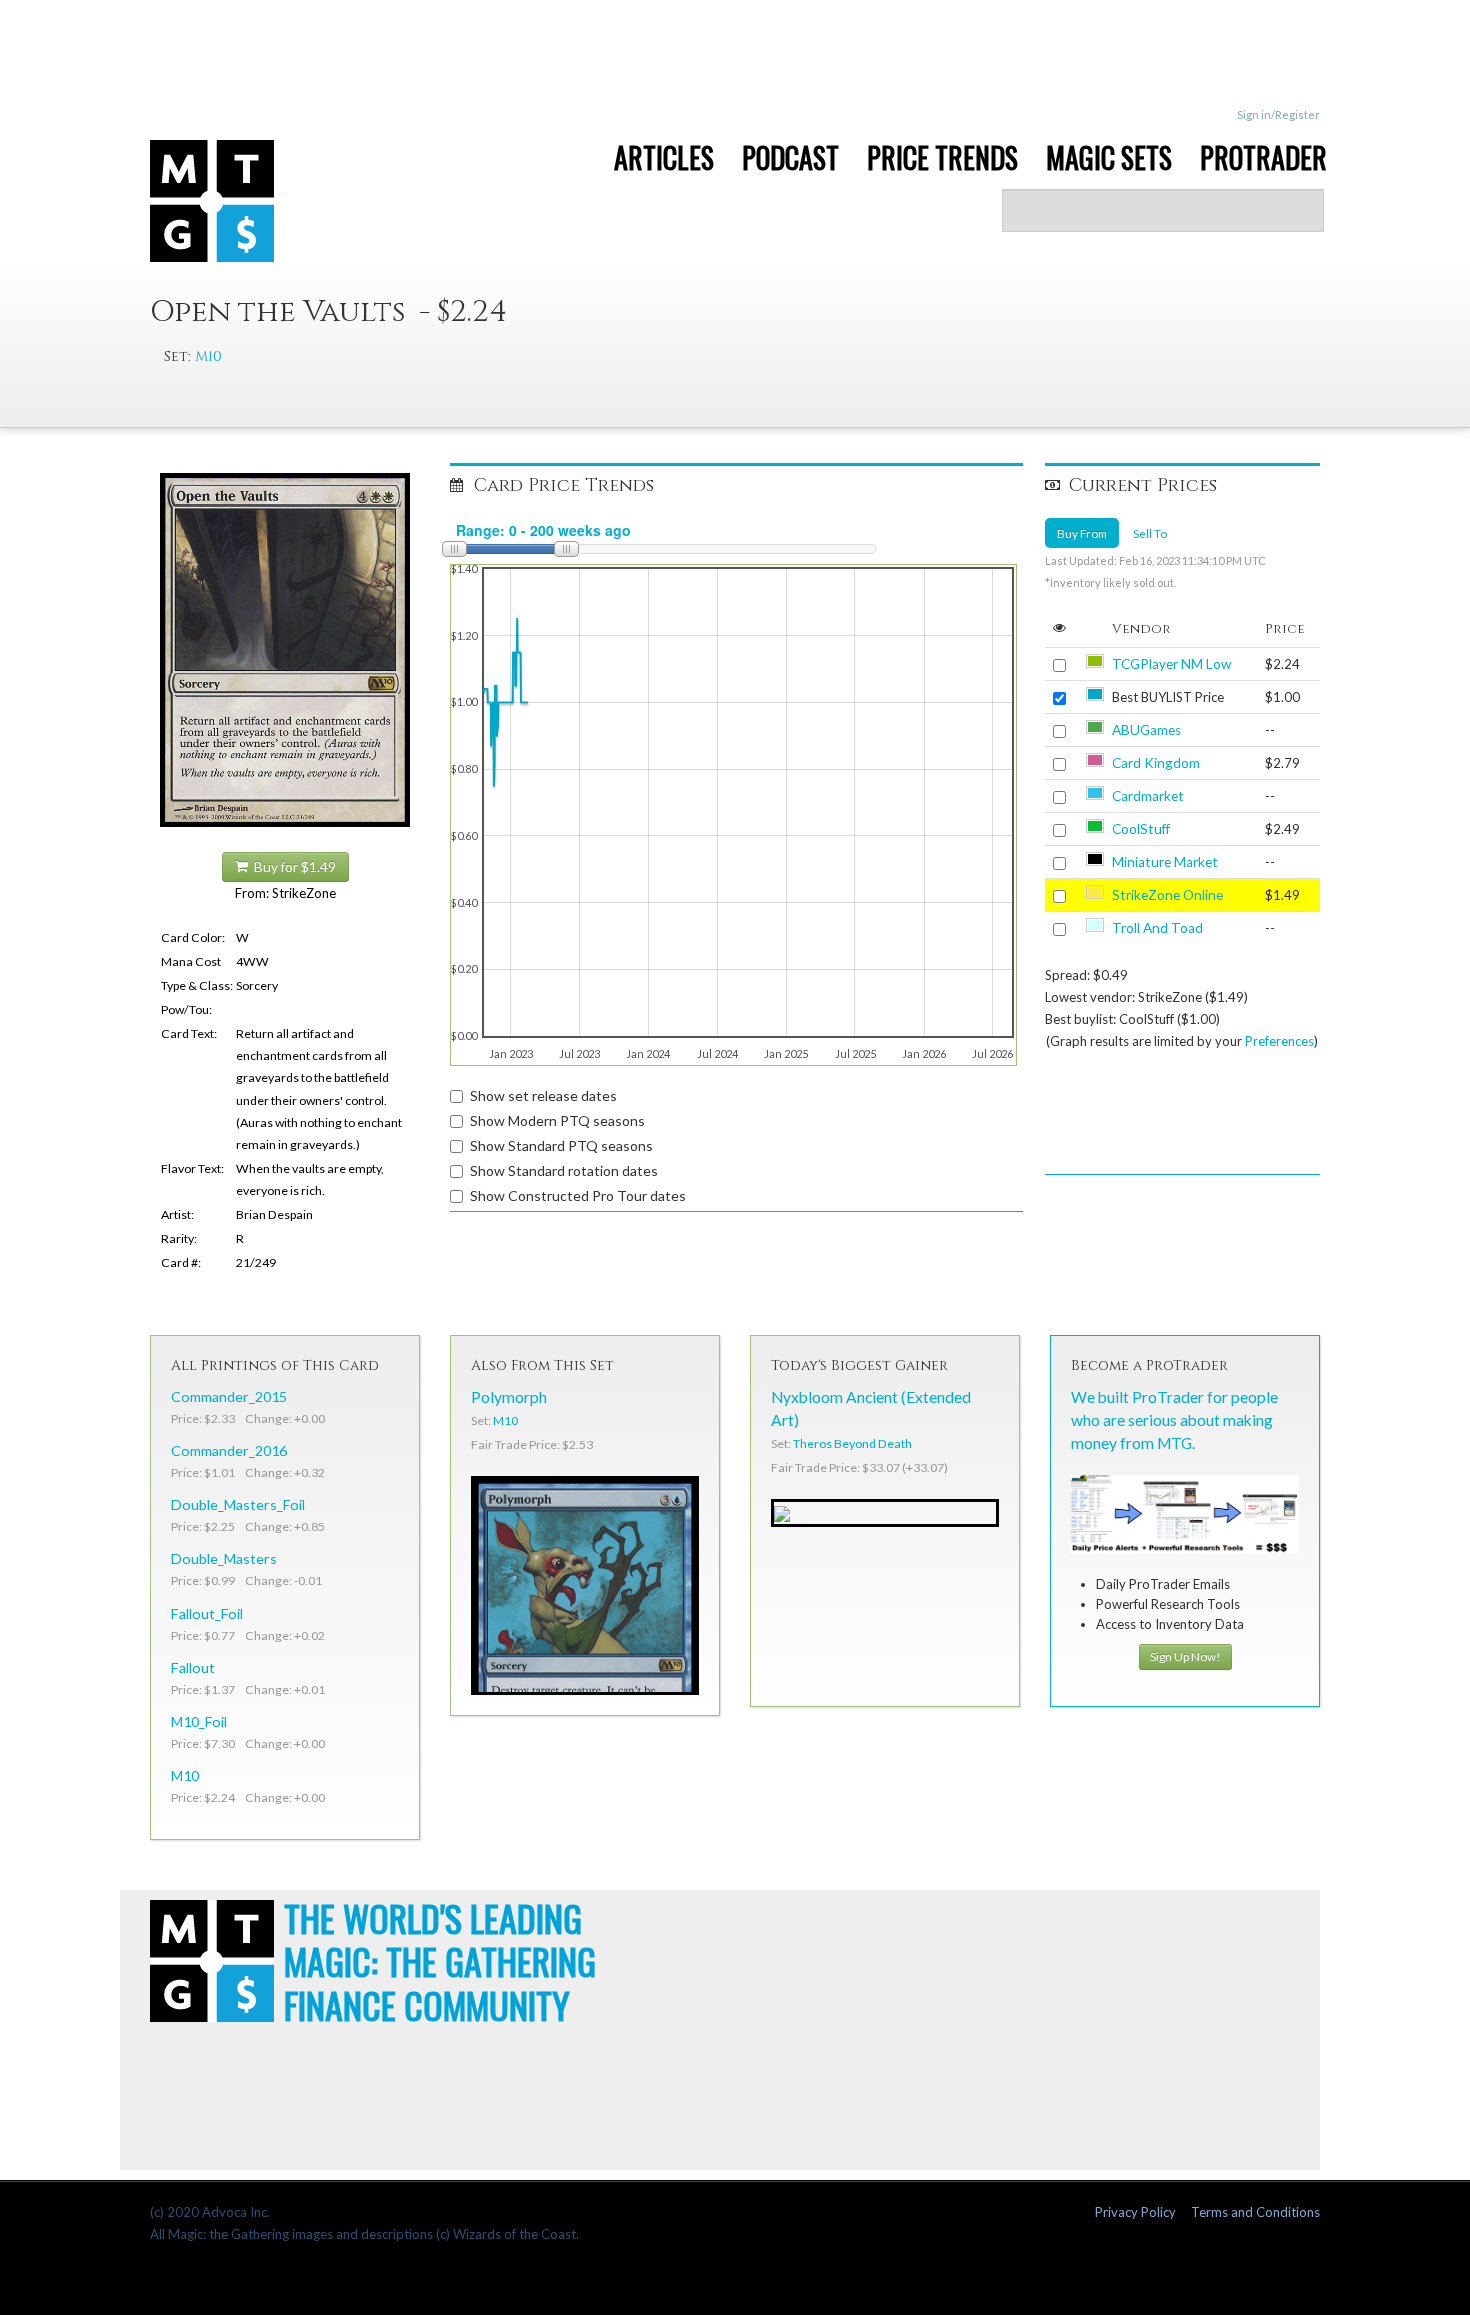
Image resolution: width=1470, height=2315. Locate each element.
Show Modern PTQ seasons (557, 1120)
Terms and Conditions (1255, 2212)
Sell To (1150, 533)
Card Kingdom (1156, 763)
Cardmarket (1148, 796)
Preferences (1279, 1041)
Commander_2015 (229, 1396)
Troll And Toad (1157, 928)
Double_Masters (224, 1558)
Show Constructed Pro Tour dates (578, 1195)
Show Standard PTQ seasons (561, 1145)
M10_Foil (199, 1721)
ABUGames (1146, 730)
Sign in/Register (1278, 114)
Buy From (1082, 533)
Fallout (193, 1667)
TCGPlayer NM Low (1171, 664)
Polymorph (509, 1397)
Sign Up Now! (1185, 1656)
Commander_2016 (229, 1450)
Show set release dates (543, 1095)
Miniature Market (1165, 862)
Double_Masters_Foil (238, 1504)
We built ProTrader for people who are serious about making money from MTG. (1174, 1420)
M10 (208, 356)
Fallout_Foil (207, 1613)
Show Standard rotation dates (564, 1170)
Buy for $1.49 (292, 867)
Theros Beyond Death (852, 1443)
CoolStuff (1141, 829)
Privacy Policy (1135, 2212)
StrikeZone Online (1167, 895)
